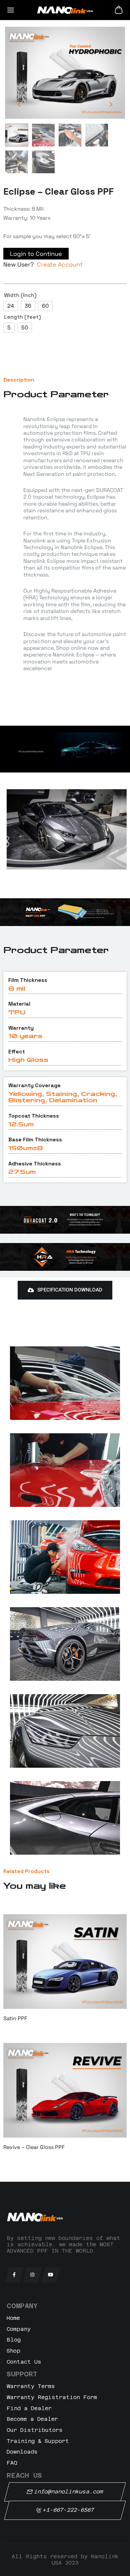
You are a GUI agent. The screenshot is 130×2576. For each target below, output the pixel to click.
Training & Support (38, 2441)
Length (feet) (22, 317)
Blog (14, 2340)
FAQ (12, 2463)
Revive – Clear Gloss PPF (34, 2147)
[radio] (11, 306)
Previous (19, 105)
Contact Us (24, 2362)
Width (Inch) (20, 295)
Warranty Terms (31, 2386)
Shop (13, 2351)
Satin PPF (15, 2018)
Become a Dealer (32, 2419)
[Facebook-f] (14, 2275)
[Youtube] (51, 2275)
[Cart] (119, 10)
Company (19, 2329)
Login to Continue (36, 254)
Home (13, 2318)
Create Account (60, 264)
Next (111, 105)
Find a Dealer (29, 2408)
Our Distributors (35, 2430)
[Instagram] (32, 2275)
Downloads (22, 2452)
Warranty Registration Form (52, 2397)
